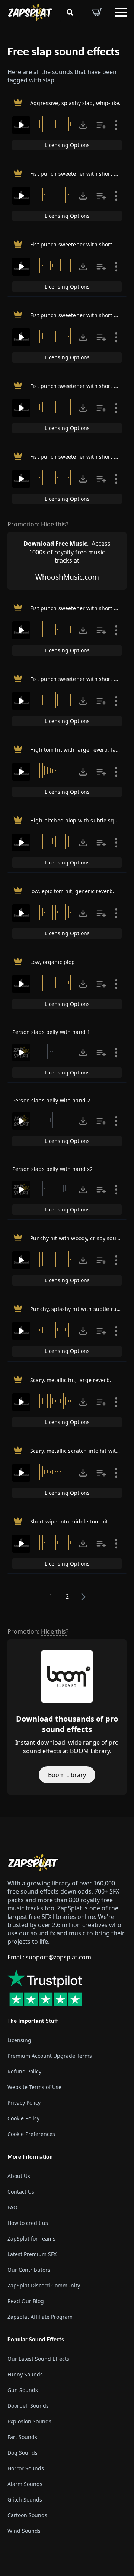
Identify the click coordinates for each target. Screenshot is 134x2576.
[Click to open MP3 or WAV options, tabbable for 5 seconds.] (83, 125)
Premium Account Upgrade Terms (50, 2056)
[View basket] (97, 12)
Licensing (19, 2040)
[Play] (21, 125)
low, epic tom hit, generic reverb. (72, 891)
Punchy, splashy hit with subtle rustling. (81, 1309)
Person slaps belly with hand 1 (51, 1032)
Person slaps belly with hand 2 (51, 1100)
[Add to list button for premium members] (101, 125)
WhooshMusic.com (67, 577)
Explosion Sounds (29, 2421)
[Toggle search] (70, 12)
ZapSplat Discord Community (44, 2285)
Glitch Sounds (25, 2499)
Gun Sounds (23, 2390)
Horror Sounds (26, 2468)
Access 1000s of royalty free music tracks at (67, 552)
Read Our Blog (26, 2301)
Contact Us (21, 2192)
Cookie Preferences (31, 2134)
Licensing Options (67, 145)
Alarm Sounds (25, 2484)
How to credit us (28, 2223)
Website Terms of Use (34, 2087)
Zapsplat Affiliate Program (40, 2317)
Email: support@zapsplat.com (49, 1957)
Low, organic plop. (53, 962)
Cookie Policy (23, 2118)
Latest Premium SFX (32, 2254)
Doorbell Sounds (28, 2406)
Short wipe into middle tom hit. (70, 1521)
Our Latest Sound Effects (38, 2359)
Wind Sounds (24, 2531)
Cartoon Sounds (27, 2515)
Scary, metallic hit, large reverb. (71, 1380)
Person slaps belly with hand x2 (52, 1169)
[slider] (57, 124)
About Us (19, 2176)
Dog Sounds (23, 2453)
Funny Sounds (25, 2374)
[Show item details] (116, 125)
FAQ (12, 2207)
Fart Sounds (22, 2437)
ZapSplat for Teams (31, 2239)
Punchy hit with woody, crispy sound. (77, 1238)
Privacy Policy (24, 2103)
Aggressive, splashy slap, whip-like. (75, 103)
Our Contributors (29, 2270)
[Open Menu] (121, 12)
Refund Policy (24, 2071)
